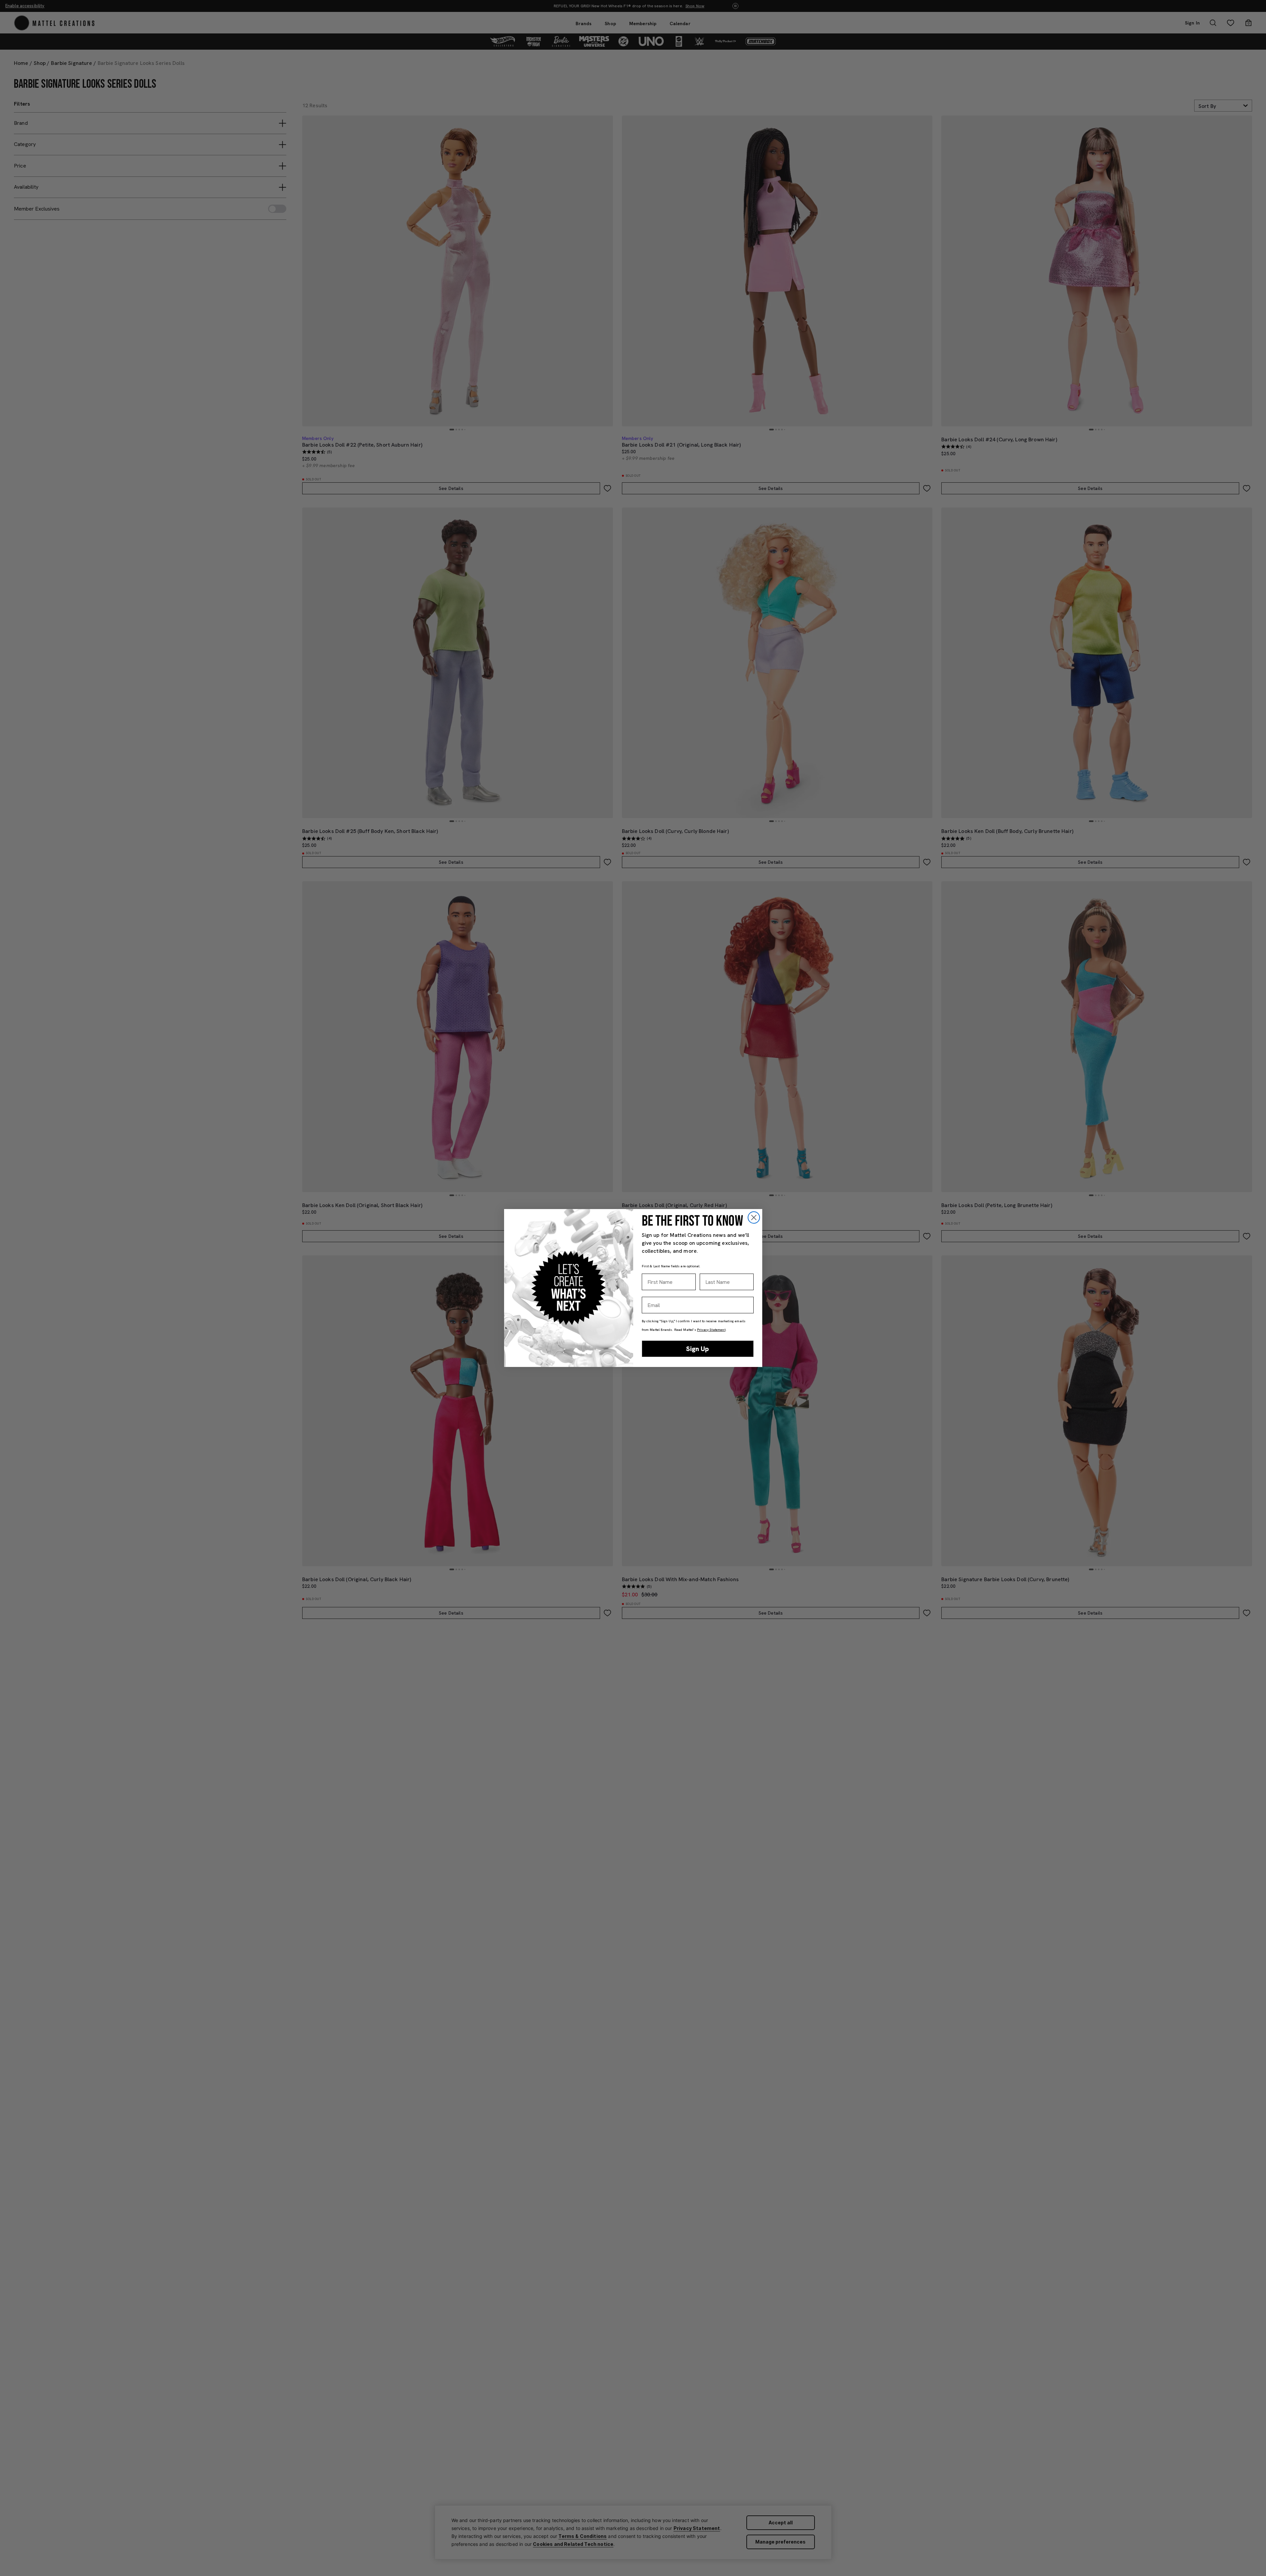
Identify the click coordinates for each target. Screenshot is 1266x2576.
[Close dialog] (754, 1217)
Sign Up (698, 1349)
